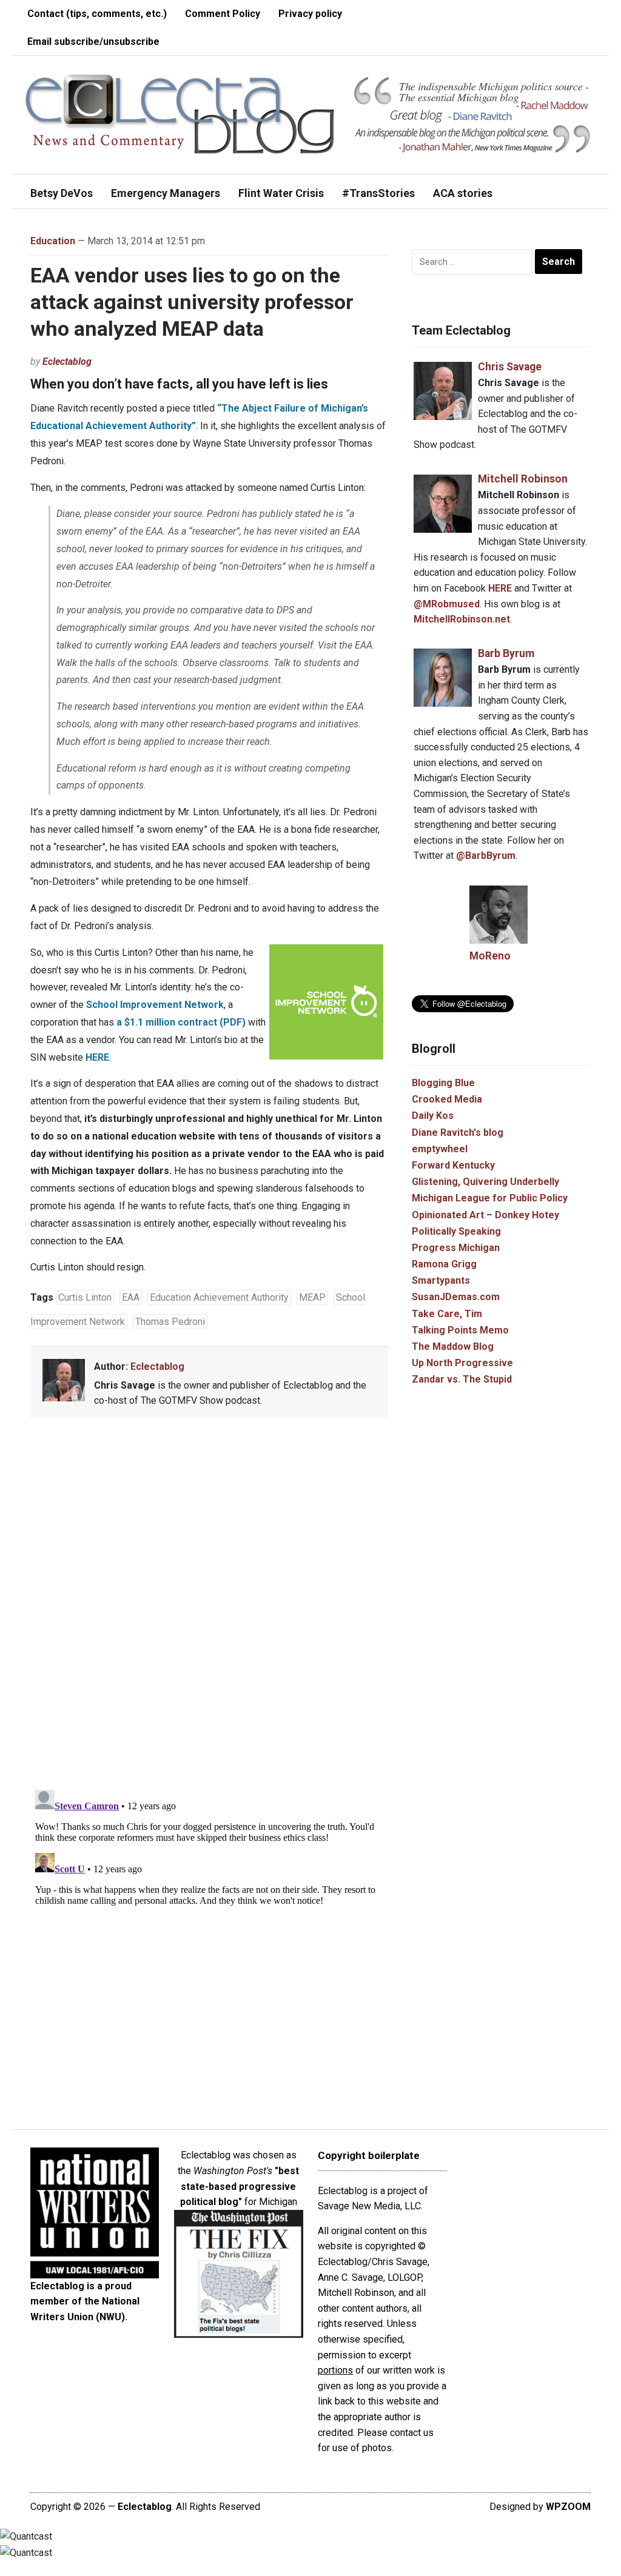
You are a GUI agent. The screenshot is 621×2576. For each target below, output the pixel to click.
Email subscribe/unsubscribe (93, 42)
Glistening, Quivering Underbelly (485, 1182)
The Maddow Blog (453, 1346)
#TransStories (378, 193)
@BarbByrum (486, 856)
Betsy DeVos (62, 193)
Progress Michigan (456, 1248)
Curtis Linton (85, 1297)
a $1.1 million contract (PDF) (181, 1022)
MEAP (312, 1297)
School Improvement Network (155, 1005)
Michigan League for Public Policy (490, 1198)
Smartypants (441, 1280)
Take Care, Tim (447, 1314)
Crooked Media (447, 1099)
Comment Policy (223, 14)
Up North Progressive (462, 1363)
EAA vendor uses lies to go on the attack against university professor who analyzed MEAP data (192, 302)
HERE (97, 1057)
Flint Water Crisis (281, 193)
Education (53, 241)
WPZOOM (568, 2507)
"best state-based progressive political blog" (240, 2186)
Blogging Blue (443, 1083)
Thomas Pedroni (170, 1322)
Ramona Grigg (444, 1264)
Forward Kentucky (453, 1165)
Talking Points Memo (460, 1330)
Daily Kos (433, 1116)
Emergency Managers (166, 193)
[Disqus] (209, 1606)
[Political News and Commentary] (179, 114)
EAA (131, 1297)
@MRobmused (447, 604)
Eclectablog (67, 362)
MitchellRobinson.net (462, 619)
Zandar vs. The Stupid (462, 1379)
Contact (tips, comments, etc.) (97, 14)
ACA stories (463, 193)
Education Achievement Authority (219, 1297)
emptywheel (440, 1149)
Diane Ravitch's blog (458, 1133)
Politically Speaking (456, 1231)
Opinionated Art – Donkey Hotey (485, 1215)
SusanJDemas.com (456, 1297)
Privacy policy (310, 14)
